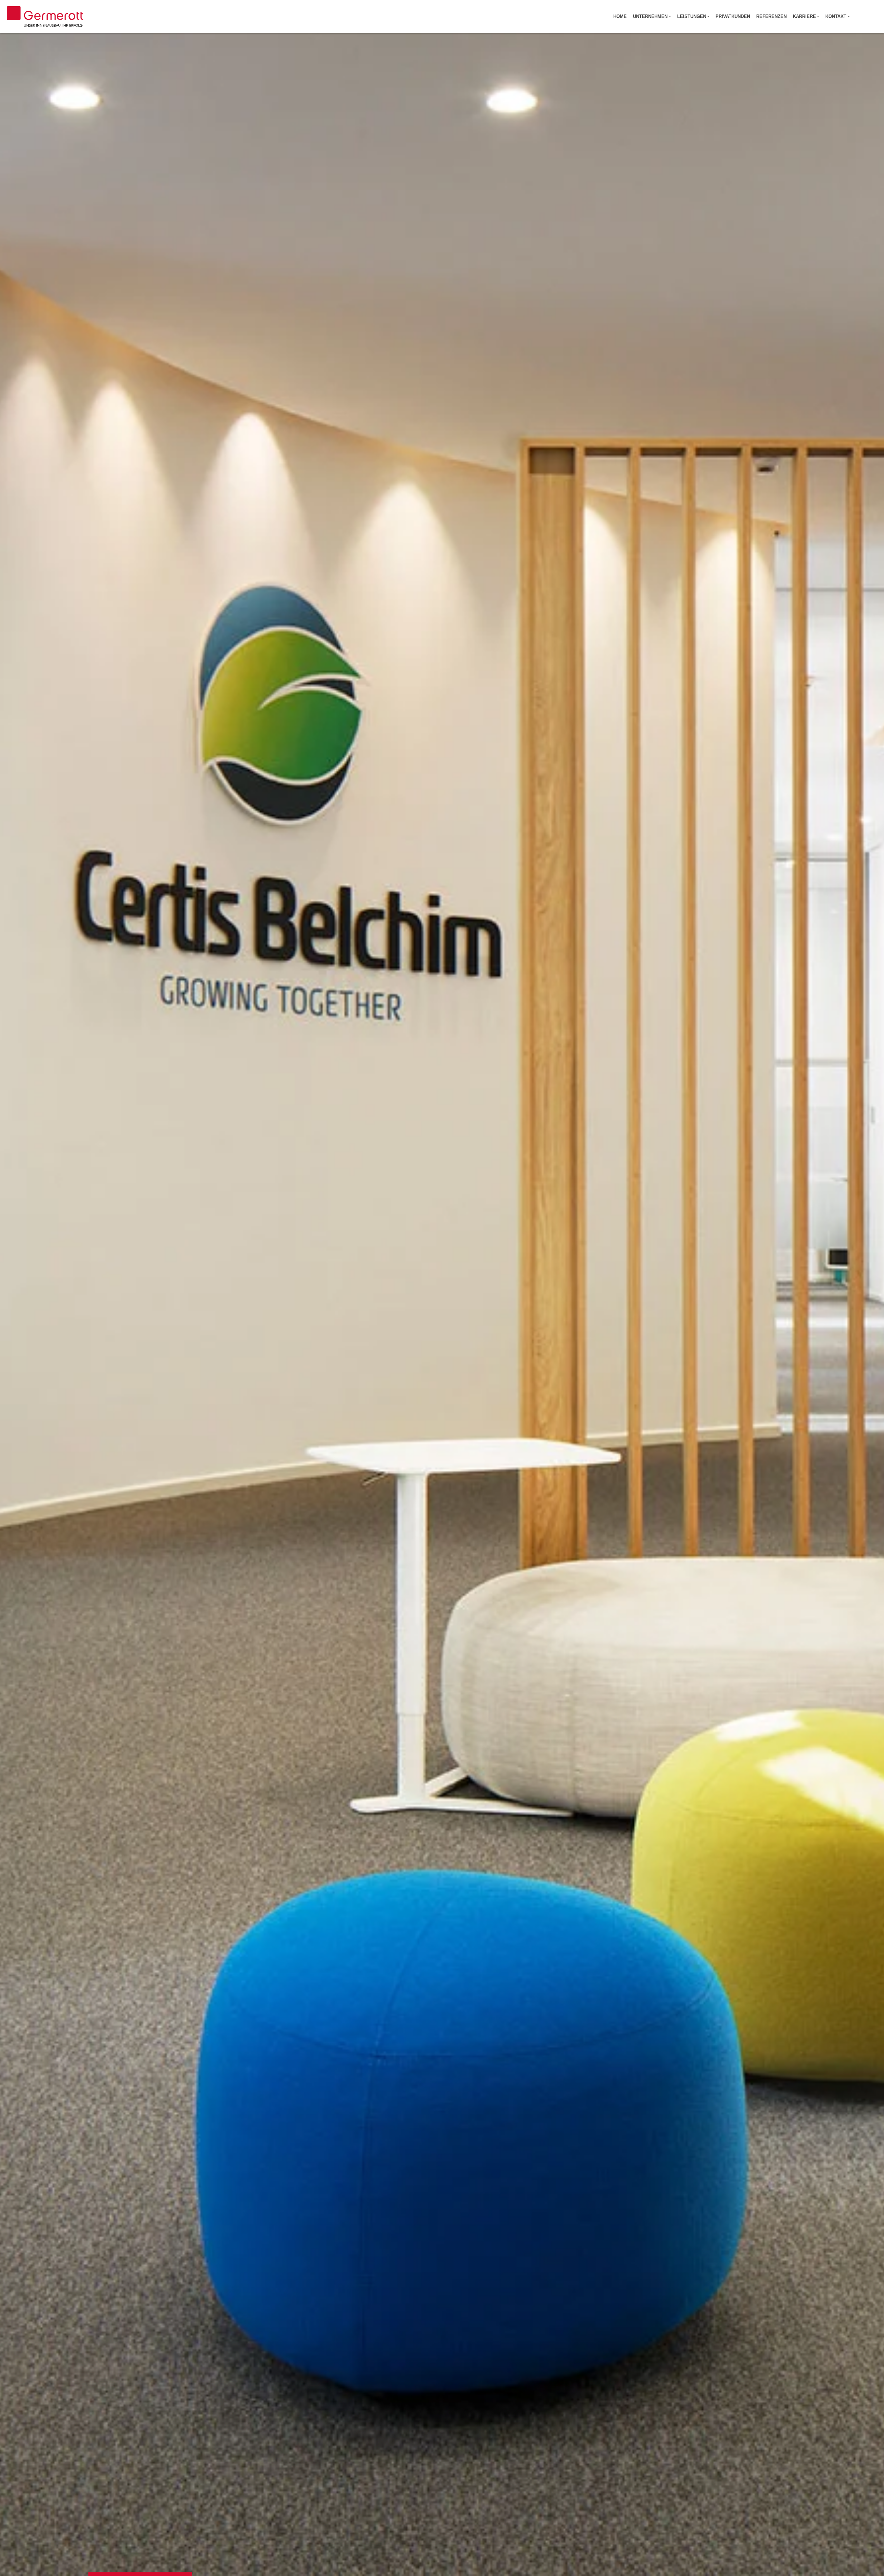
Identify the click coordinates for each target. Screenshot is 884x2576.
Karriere (804, 16)
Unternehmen (650, 16)
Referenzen (771, 16)
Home (620, 16)
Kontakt (836, 16)
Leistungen (692, 16)
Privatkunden (733, 16)
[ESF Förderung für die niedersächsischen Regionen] (867, 17)
